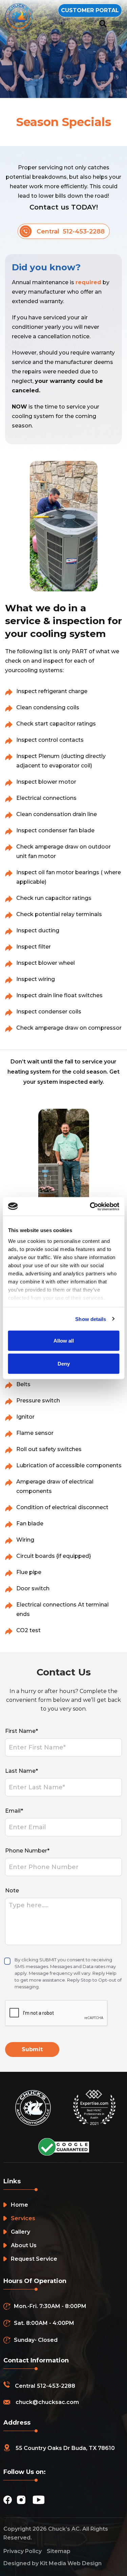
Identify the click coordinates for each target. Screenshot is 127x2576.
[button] (115, 24)
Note (12, 1891)
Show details (91, 1319)
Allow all (64, 1341)
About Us (24, 2245)
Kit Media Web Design (71, 2563)
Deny (64, 1363)
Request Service (34, 2259)
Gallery (20, 2232)
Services (23, 2218)
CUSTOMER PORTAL (90, 10)
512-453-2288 (56, 2386)
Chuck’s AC (64, 2529)
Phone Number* (27, 1851)
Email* (14, 1811)
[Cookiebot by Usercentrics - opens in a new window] (90, 1206)
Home (19, 2205)
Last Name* (22, 1771)
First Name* (22, 1731)
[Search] (103, 24)
